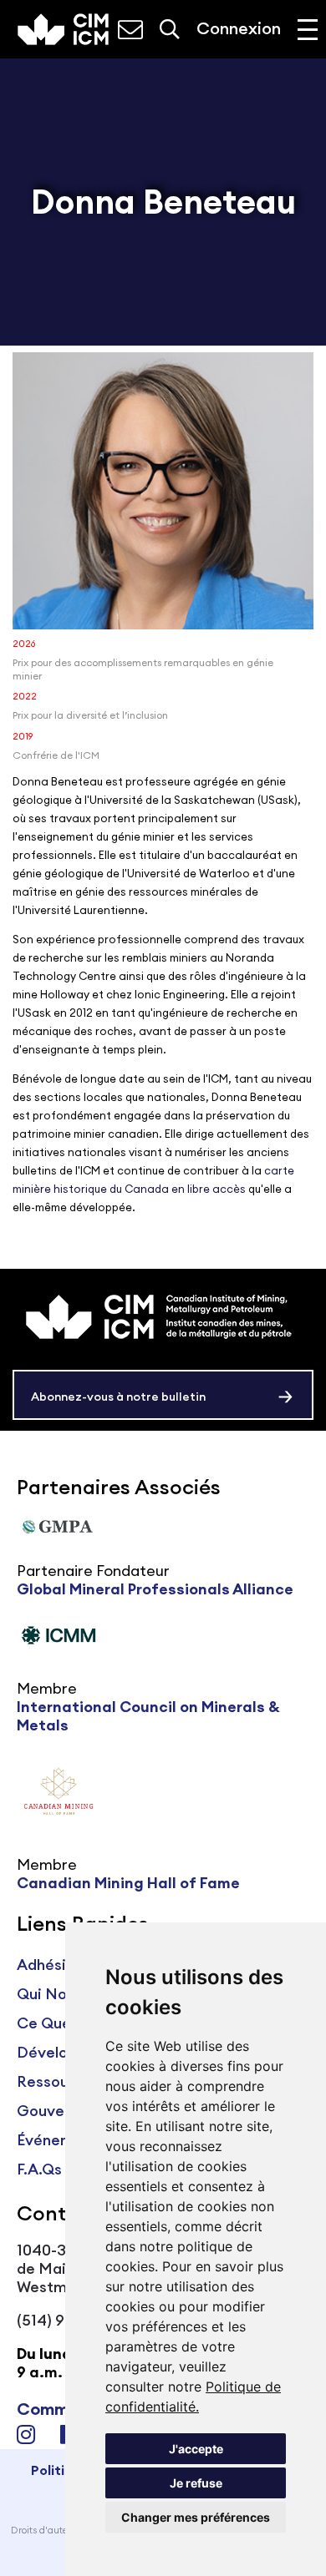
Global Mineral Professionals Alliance (155, 1589)
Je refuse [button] (196, 2483)
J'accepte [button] (196, 2449)
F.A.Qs (39, 2169)
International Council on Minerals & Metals (148, 1716)
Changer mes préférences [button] (196, 2517)
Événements (61, 2140)
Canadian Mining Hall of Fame (128, 1883)
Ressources (59, 2081)
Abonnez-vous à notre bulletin (118, 1397)
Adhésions (54, 1965)
